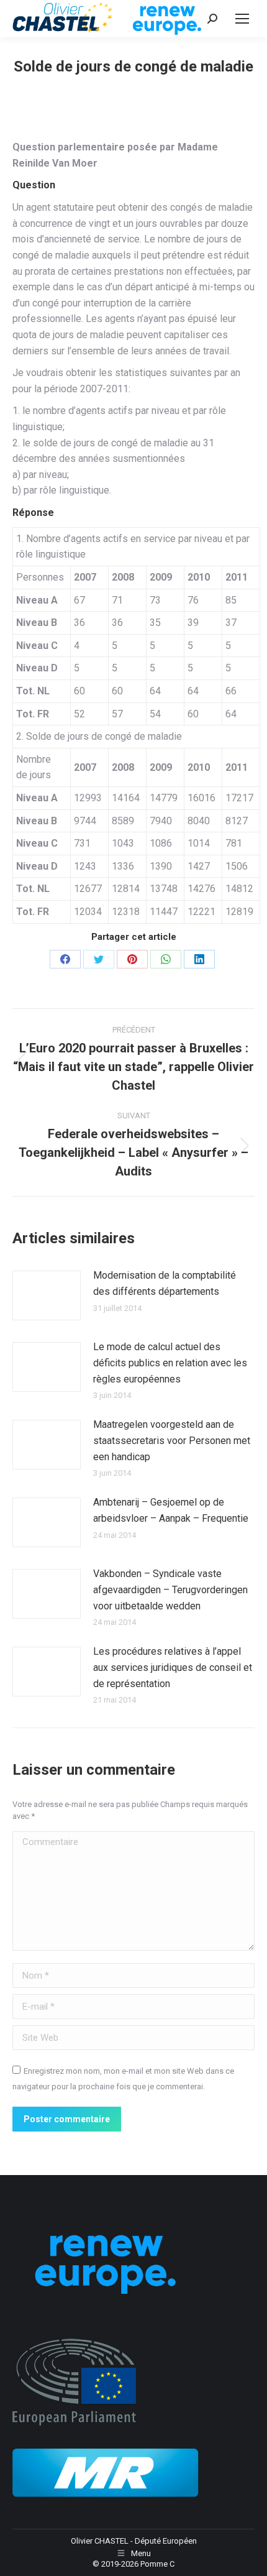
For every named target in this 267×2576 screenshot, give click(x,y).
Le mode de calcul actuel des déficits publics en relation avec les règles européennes (170, 1363)
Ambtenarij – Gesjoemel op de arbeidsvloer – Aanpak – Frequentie (171, 1510)
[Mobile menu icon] (242, 19)
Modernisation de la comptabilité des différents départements (165, 1283)
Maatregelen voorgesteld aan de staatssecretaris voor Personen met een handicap (172, 1440)
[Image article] (47, 1295)
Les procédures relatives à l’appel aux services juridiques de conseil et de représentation (173, 1667)
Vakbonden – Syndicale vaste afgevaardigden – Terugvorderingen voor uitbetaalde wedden (170, 1589)
